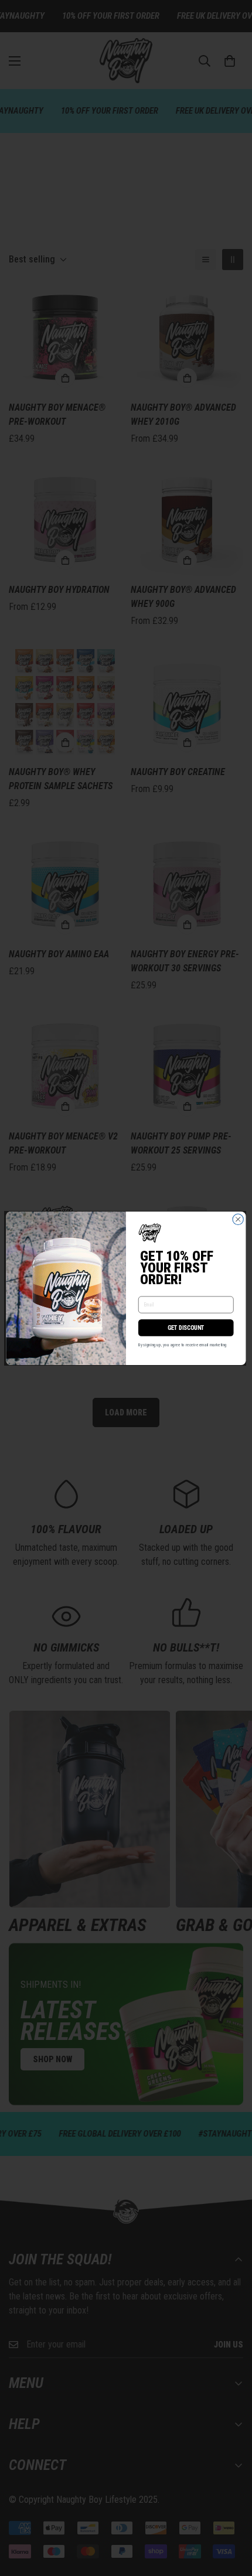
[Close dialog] (238, 1219)
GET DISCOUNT (186, 1328)
